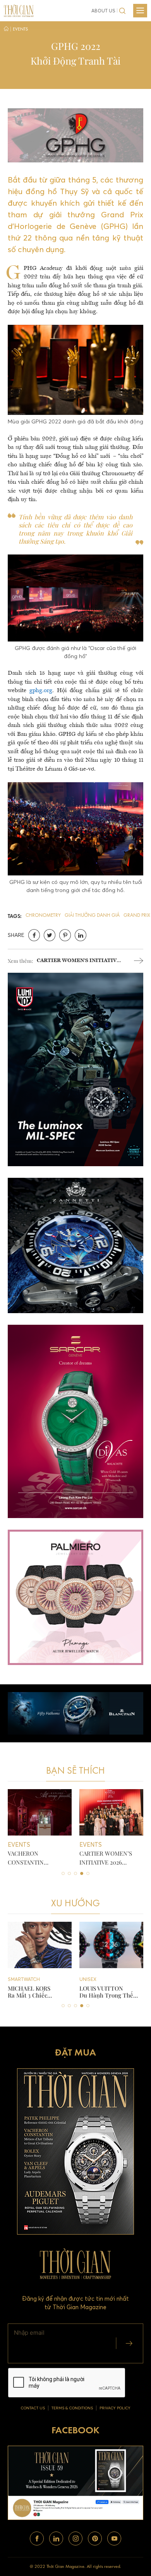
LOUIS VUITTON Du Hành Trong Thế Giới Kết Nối (35, 1992)
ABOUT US (103, 11)
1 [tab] (63, 1873)
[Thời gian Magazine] (19, 10)
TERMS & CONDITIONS (72, 2408)
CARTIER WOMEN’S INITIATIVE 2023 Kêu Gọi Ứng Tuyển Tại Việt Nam (78, 961)
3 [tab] (75, 1873)
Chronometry (43, 915)
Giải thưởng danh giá (92, 915)
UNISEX (16, 1979)
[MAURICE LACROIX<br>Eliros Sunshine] (111, 1945)
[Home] (6, 30)
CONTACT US (33, 2408)
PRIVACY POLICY (115, 2408)
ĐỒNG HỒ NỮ (95, 1979)
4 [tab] (82, 1873)
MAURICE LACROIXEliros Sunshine (106, 1992)
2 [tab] (69, 1873)
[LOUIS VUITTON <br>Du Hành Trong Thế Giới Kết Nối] (40, 1945)
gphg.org (41, 691)
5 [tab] (88, 1873)
